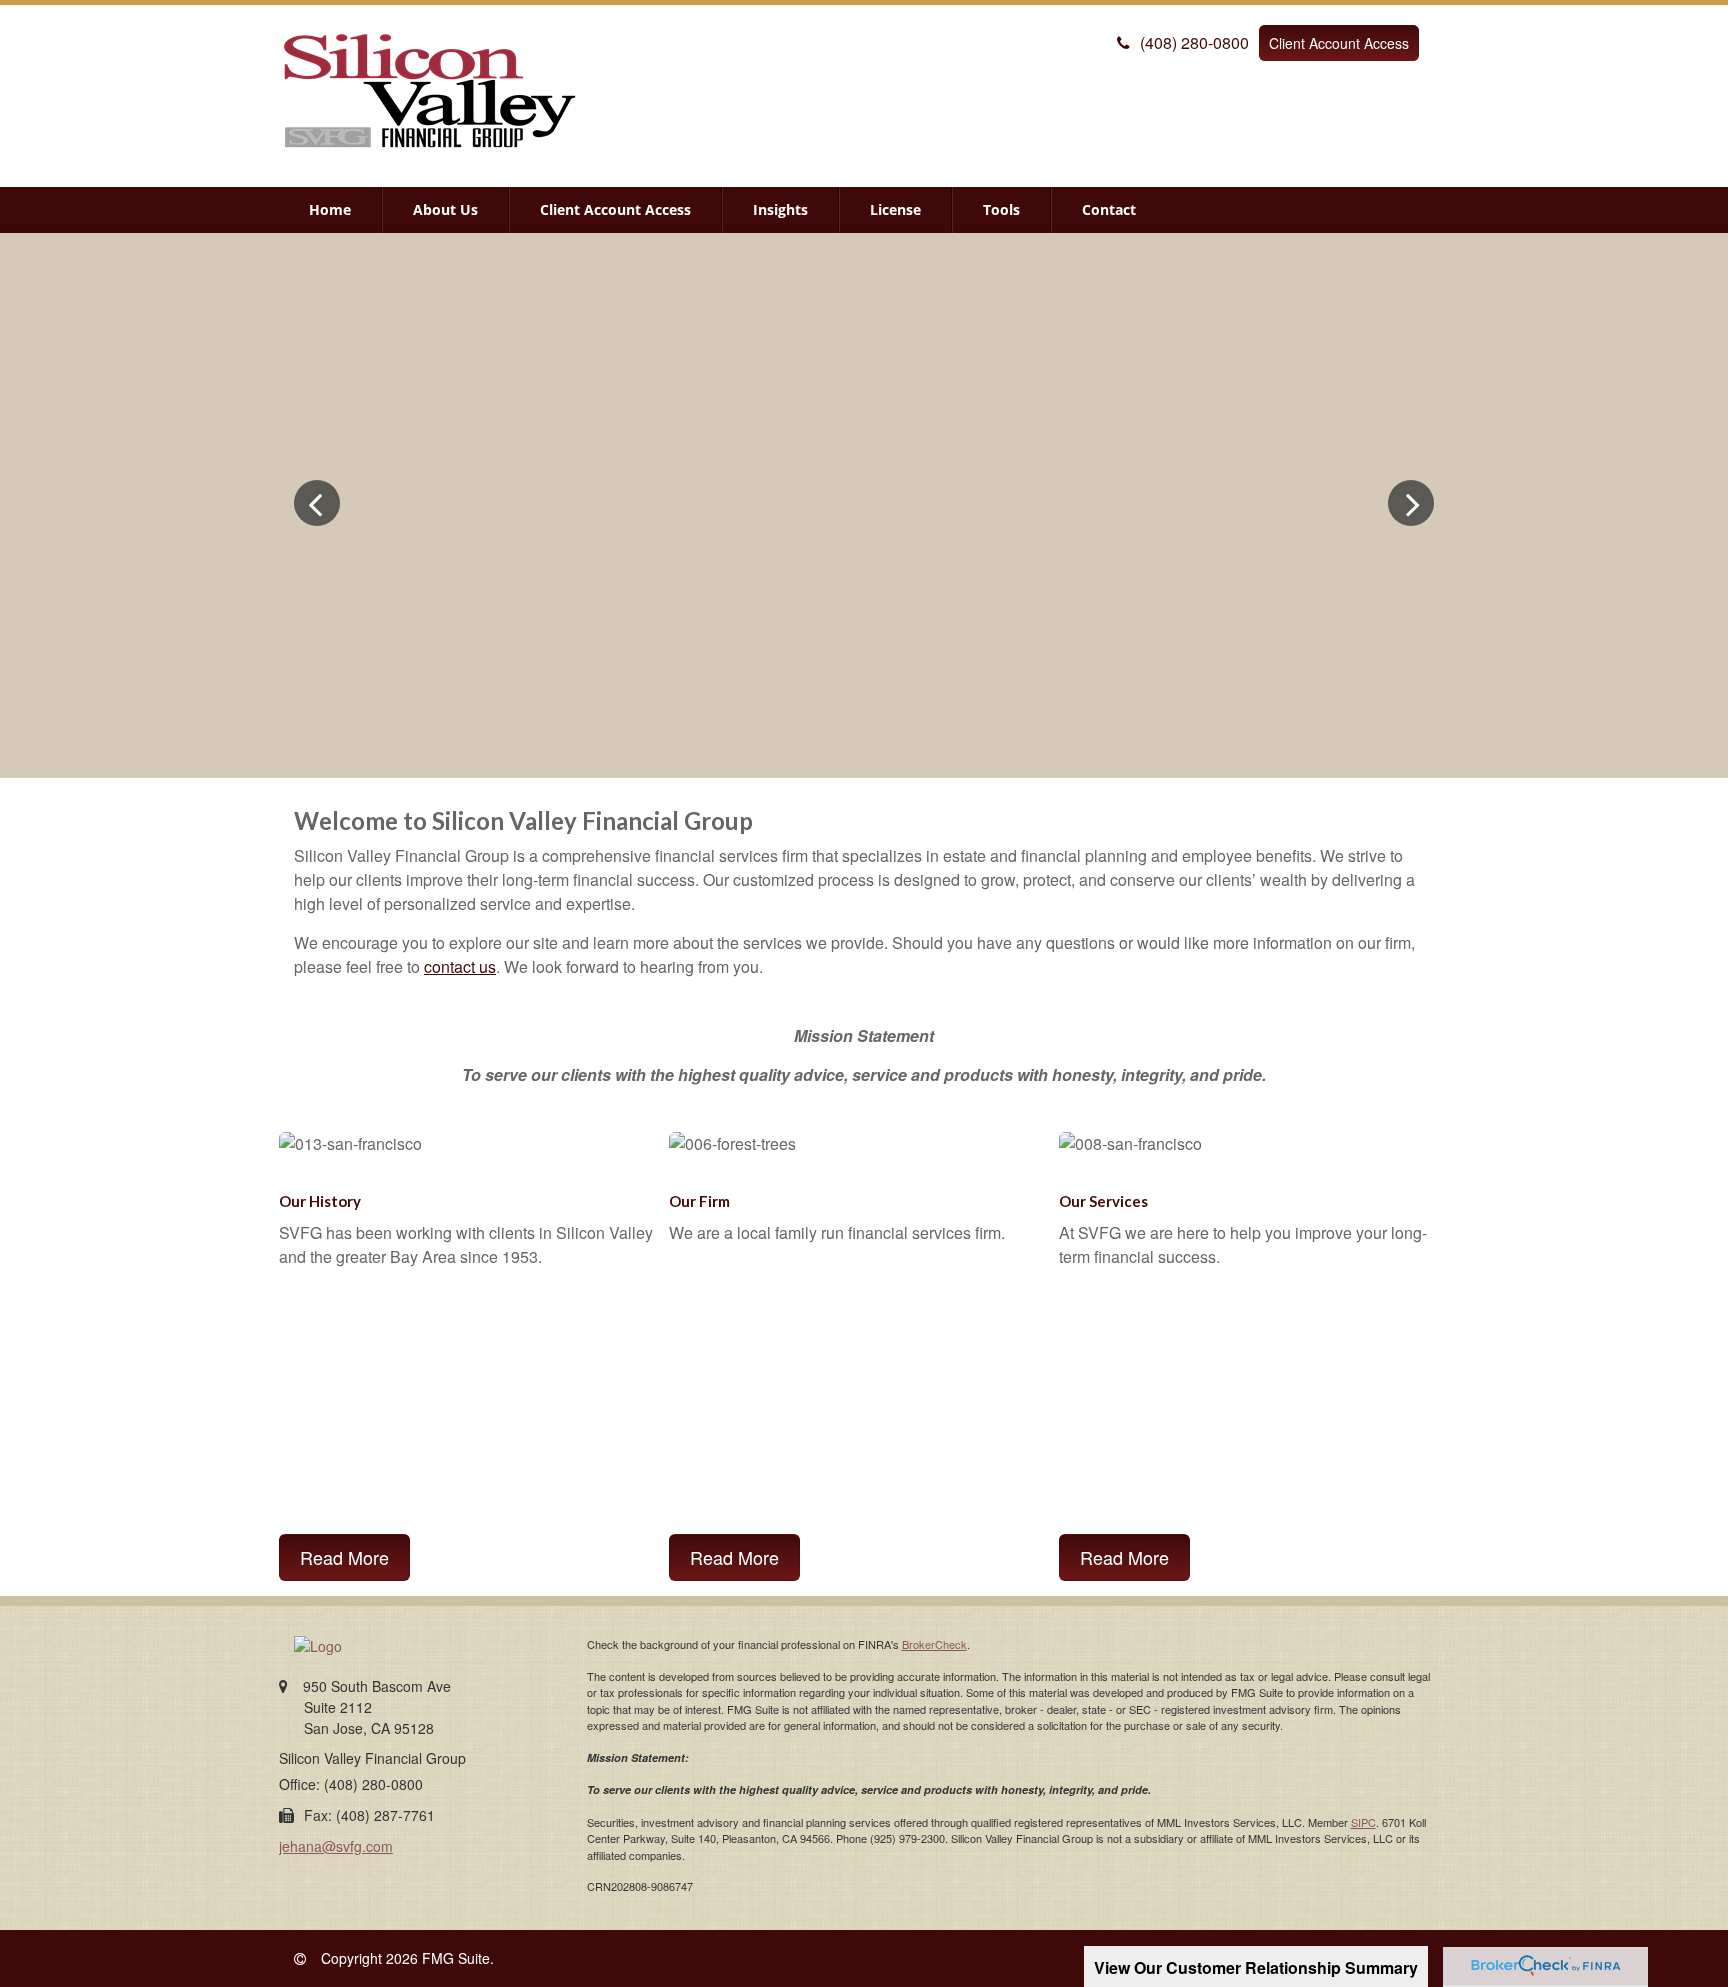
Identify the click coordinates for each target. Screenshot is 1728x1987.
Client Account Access (1339, 43)
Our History (320, 1201)
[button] (445, 210)
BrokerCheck (934, 1644)
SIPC (1363, 1822)
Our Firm (699, 1201)
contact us (460, 966)
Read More (344, 1557)
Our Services (1103, 1201)
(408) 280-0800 (1194, 42)
